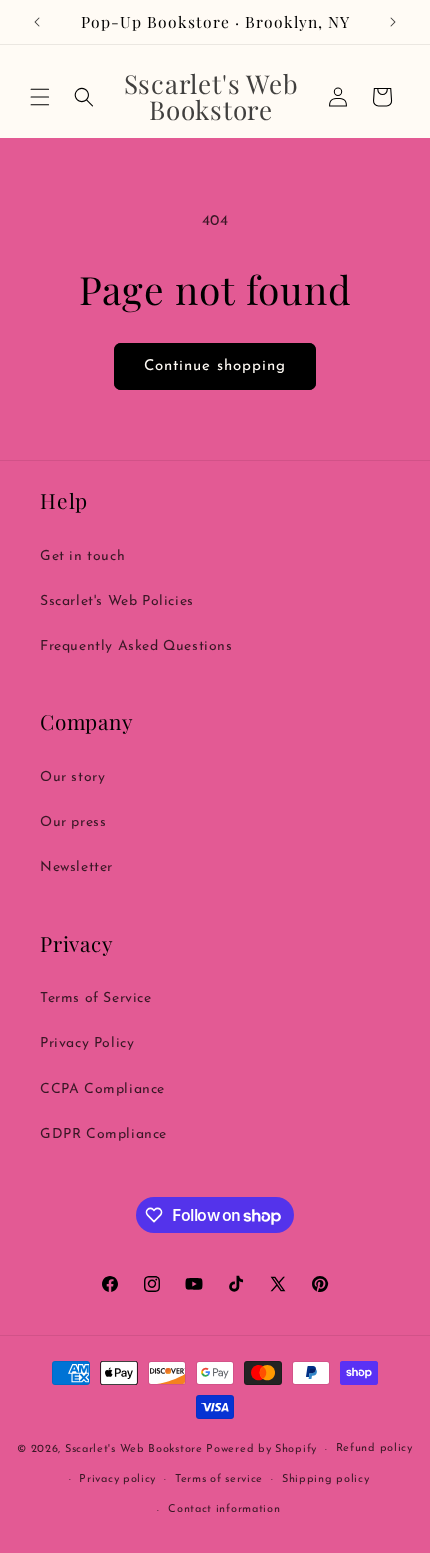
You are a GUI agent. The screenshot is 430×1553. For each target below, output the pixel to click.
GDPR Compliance (103, 1134)
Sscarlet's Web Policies (117, 601)
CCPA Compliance (102, 1089)
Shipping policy (326, 1479)
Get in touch (82, 556)
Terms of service (219, 1479)
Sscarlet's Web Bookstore (134, 1449)
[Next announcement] (393, 22)
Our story (72, 777)
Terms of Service (96, 998)
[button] (40, 97)
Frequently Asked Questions (136, 646)
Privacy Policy (87, 1043)
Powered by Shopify (261, 1449)
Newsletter (76, 867)
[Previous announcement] (37, 22)
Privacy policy (117, 1479)
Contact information (224, 1509)
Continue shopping (215, 366)
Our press (73, 822)
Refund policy (374, 1448)
